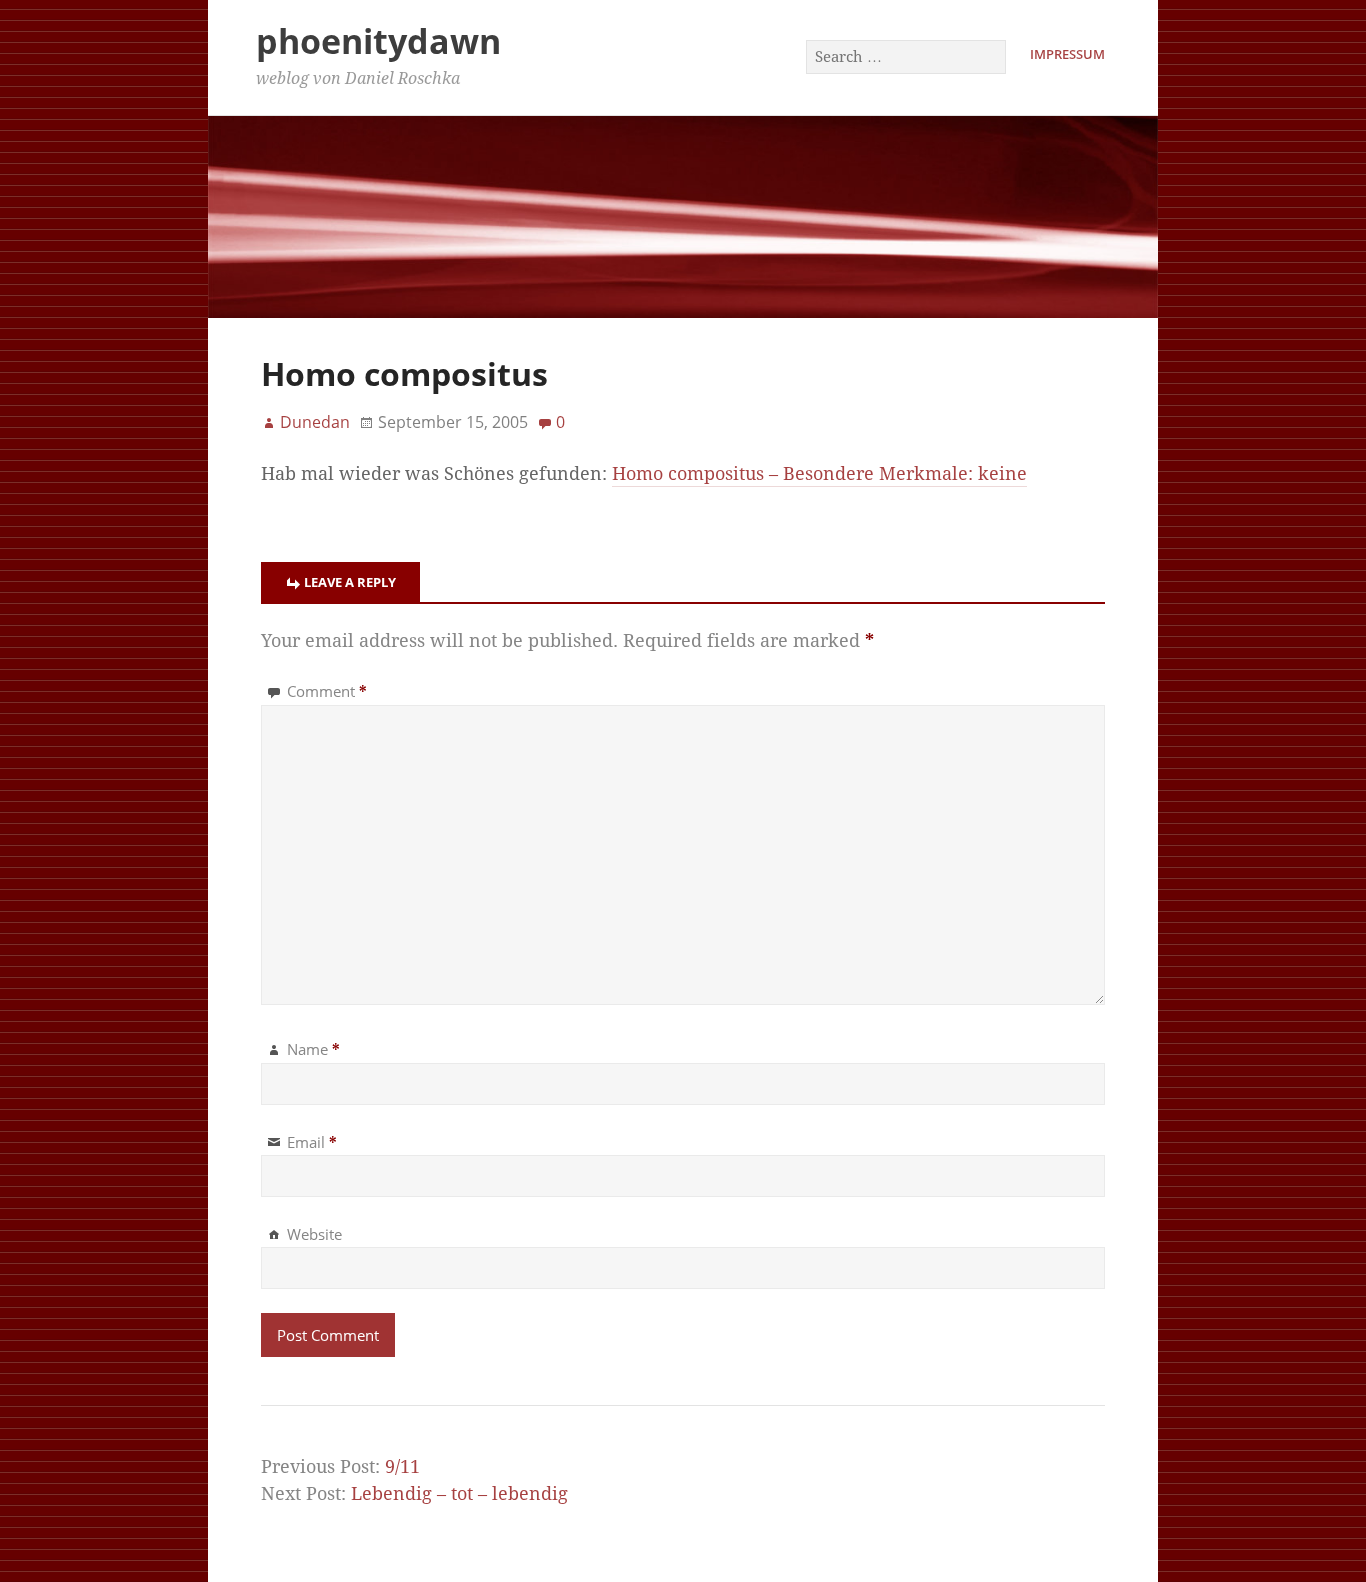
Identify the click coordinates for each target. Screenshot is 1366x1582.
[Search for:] (907, 56)
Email (312, 1142)
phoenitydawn (378, 41)
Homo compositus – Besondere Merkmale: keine (819, 474)
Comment (327, 691)
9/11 (402, 1467)
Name (313, 1049)
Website (314, 1234)
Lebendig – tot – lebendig (459, 1494)
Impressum (1067, 54)
